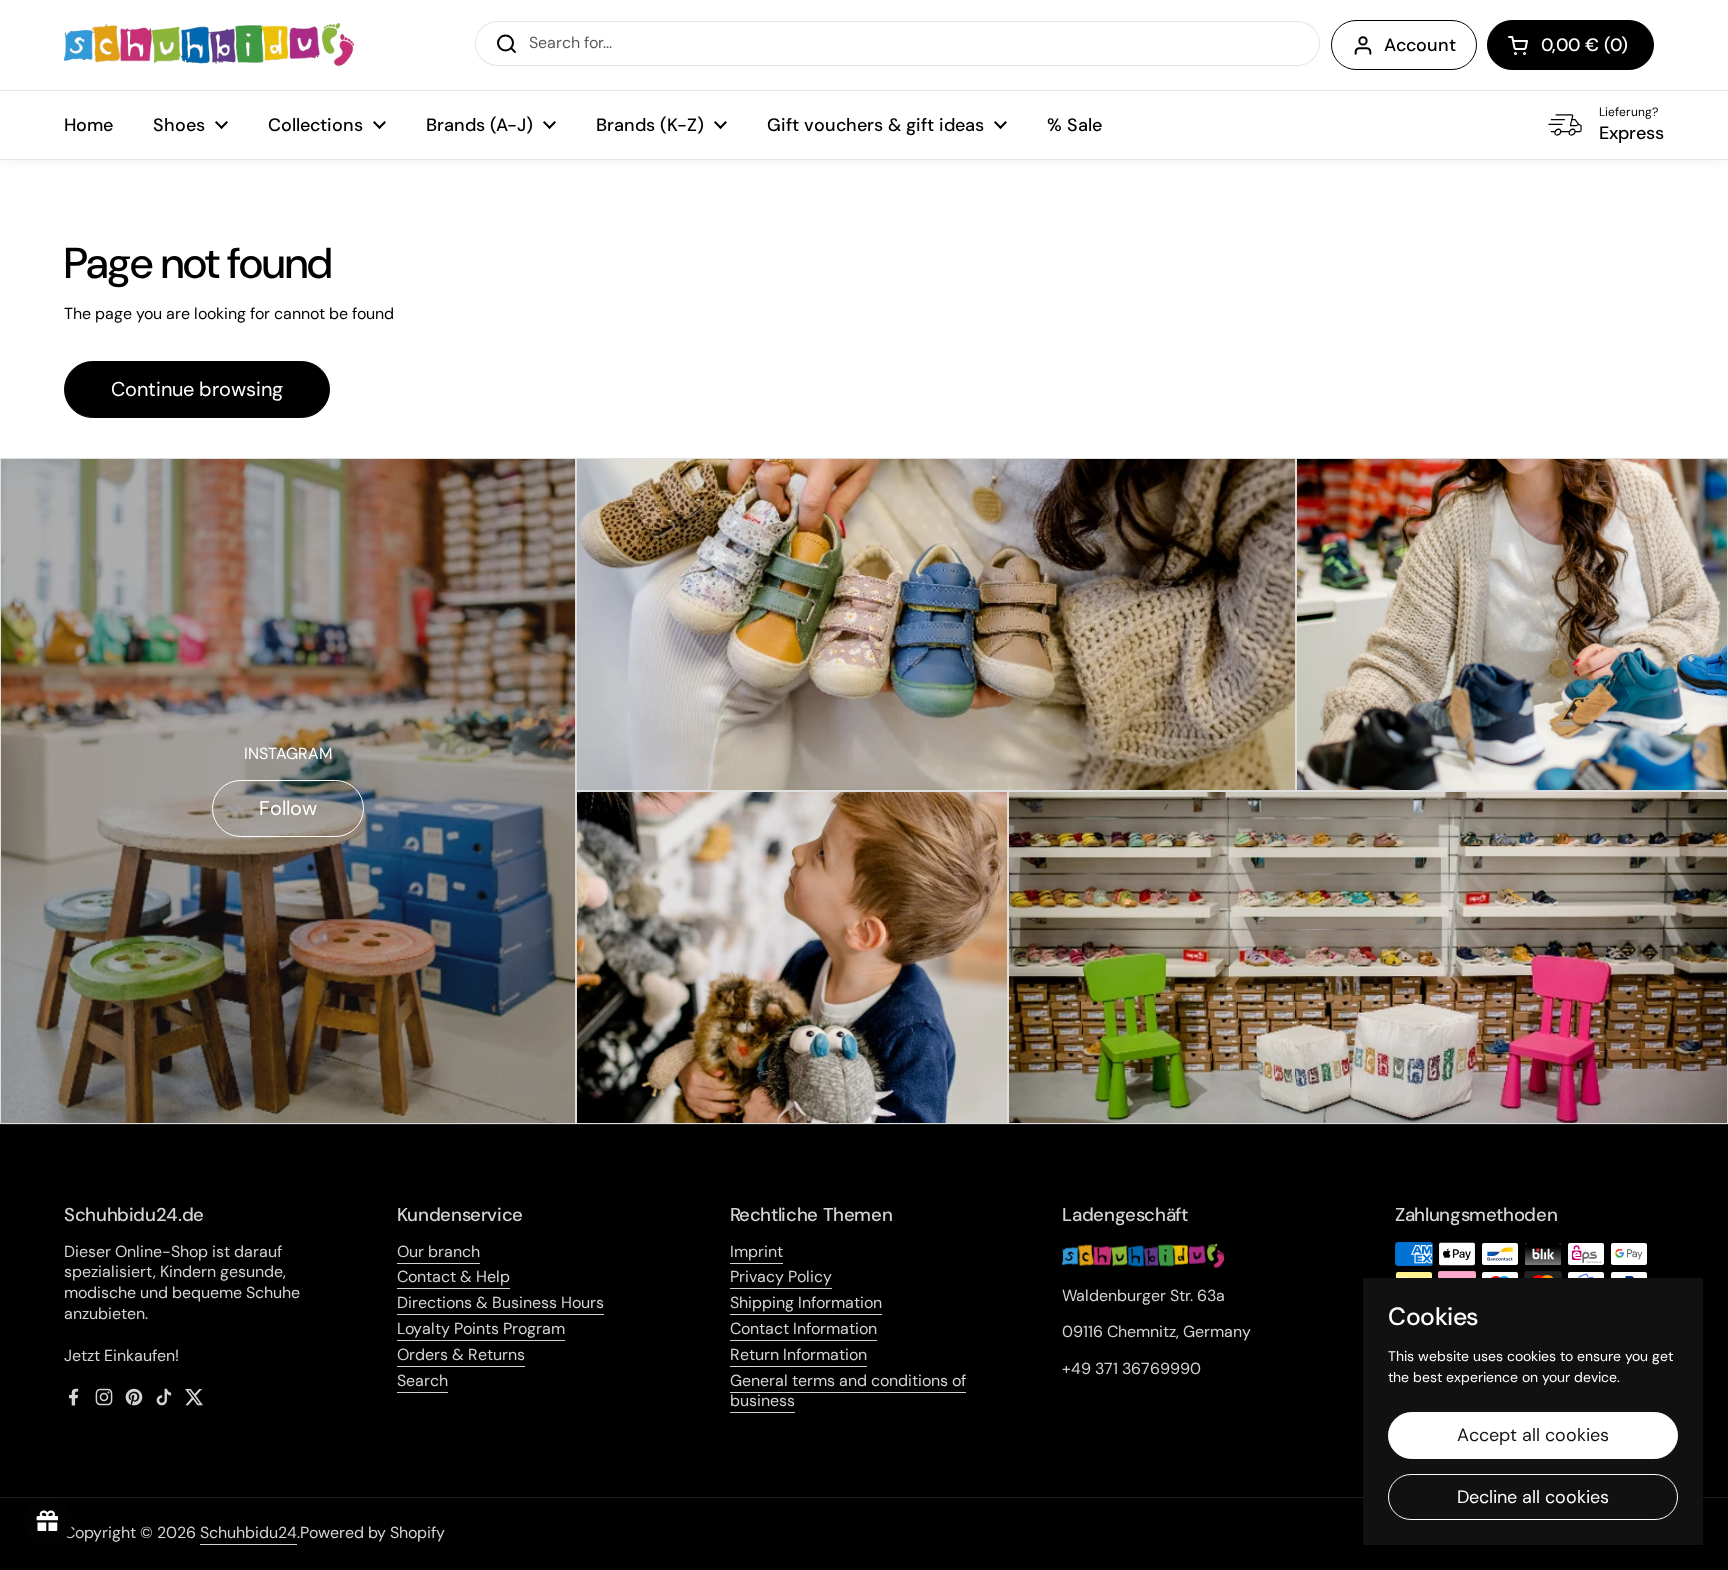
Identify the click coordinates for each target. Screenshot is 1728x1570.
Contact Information (803, 1328)
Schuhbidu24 (248, 1532)
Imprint (756, 1251)
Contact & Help (453, 1276)
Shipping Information (806, 1302)
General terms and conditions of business (848, 1391)
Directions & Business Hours (500, 1302)
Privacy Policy (781, 1276)
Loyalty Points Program (481, 1328)
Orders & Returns (461, 1354)
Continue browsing (197, 389)
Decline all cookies (1533, 1497)
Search (422, 1380)
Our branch (438, 1251)
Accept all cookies (1533, 1435)
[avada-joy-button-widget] (48, 1522)
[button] (1570, 45)
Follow (288, 808)
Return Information (798, 1354)
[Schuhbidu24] (209, 45)
